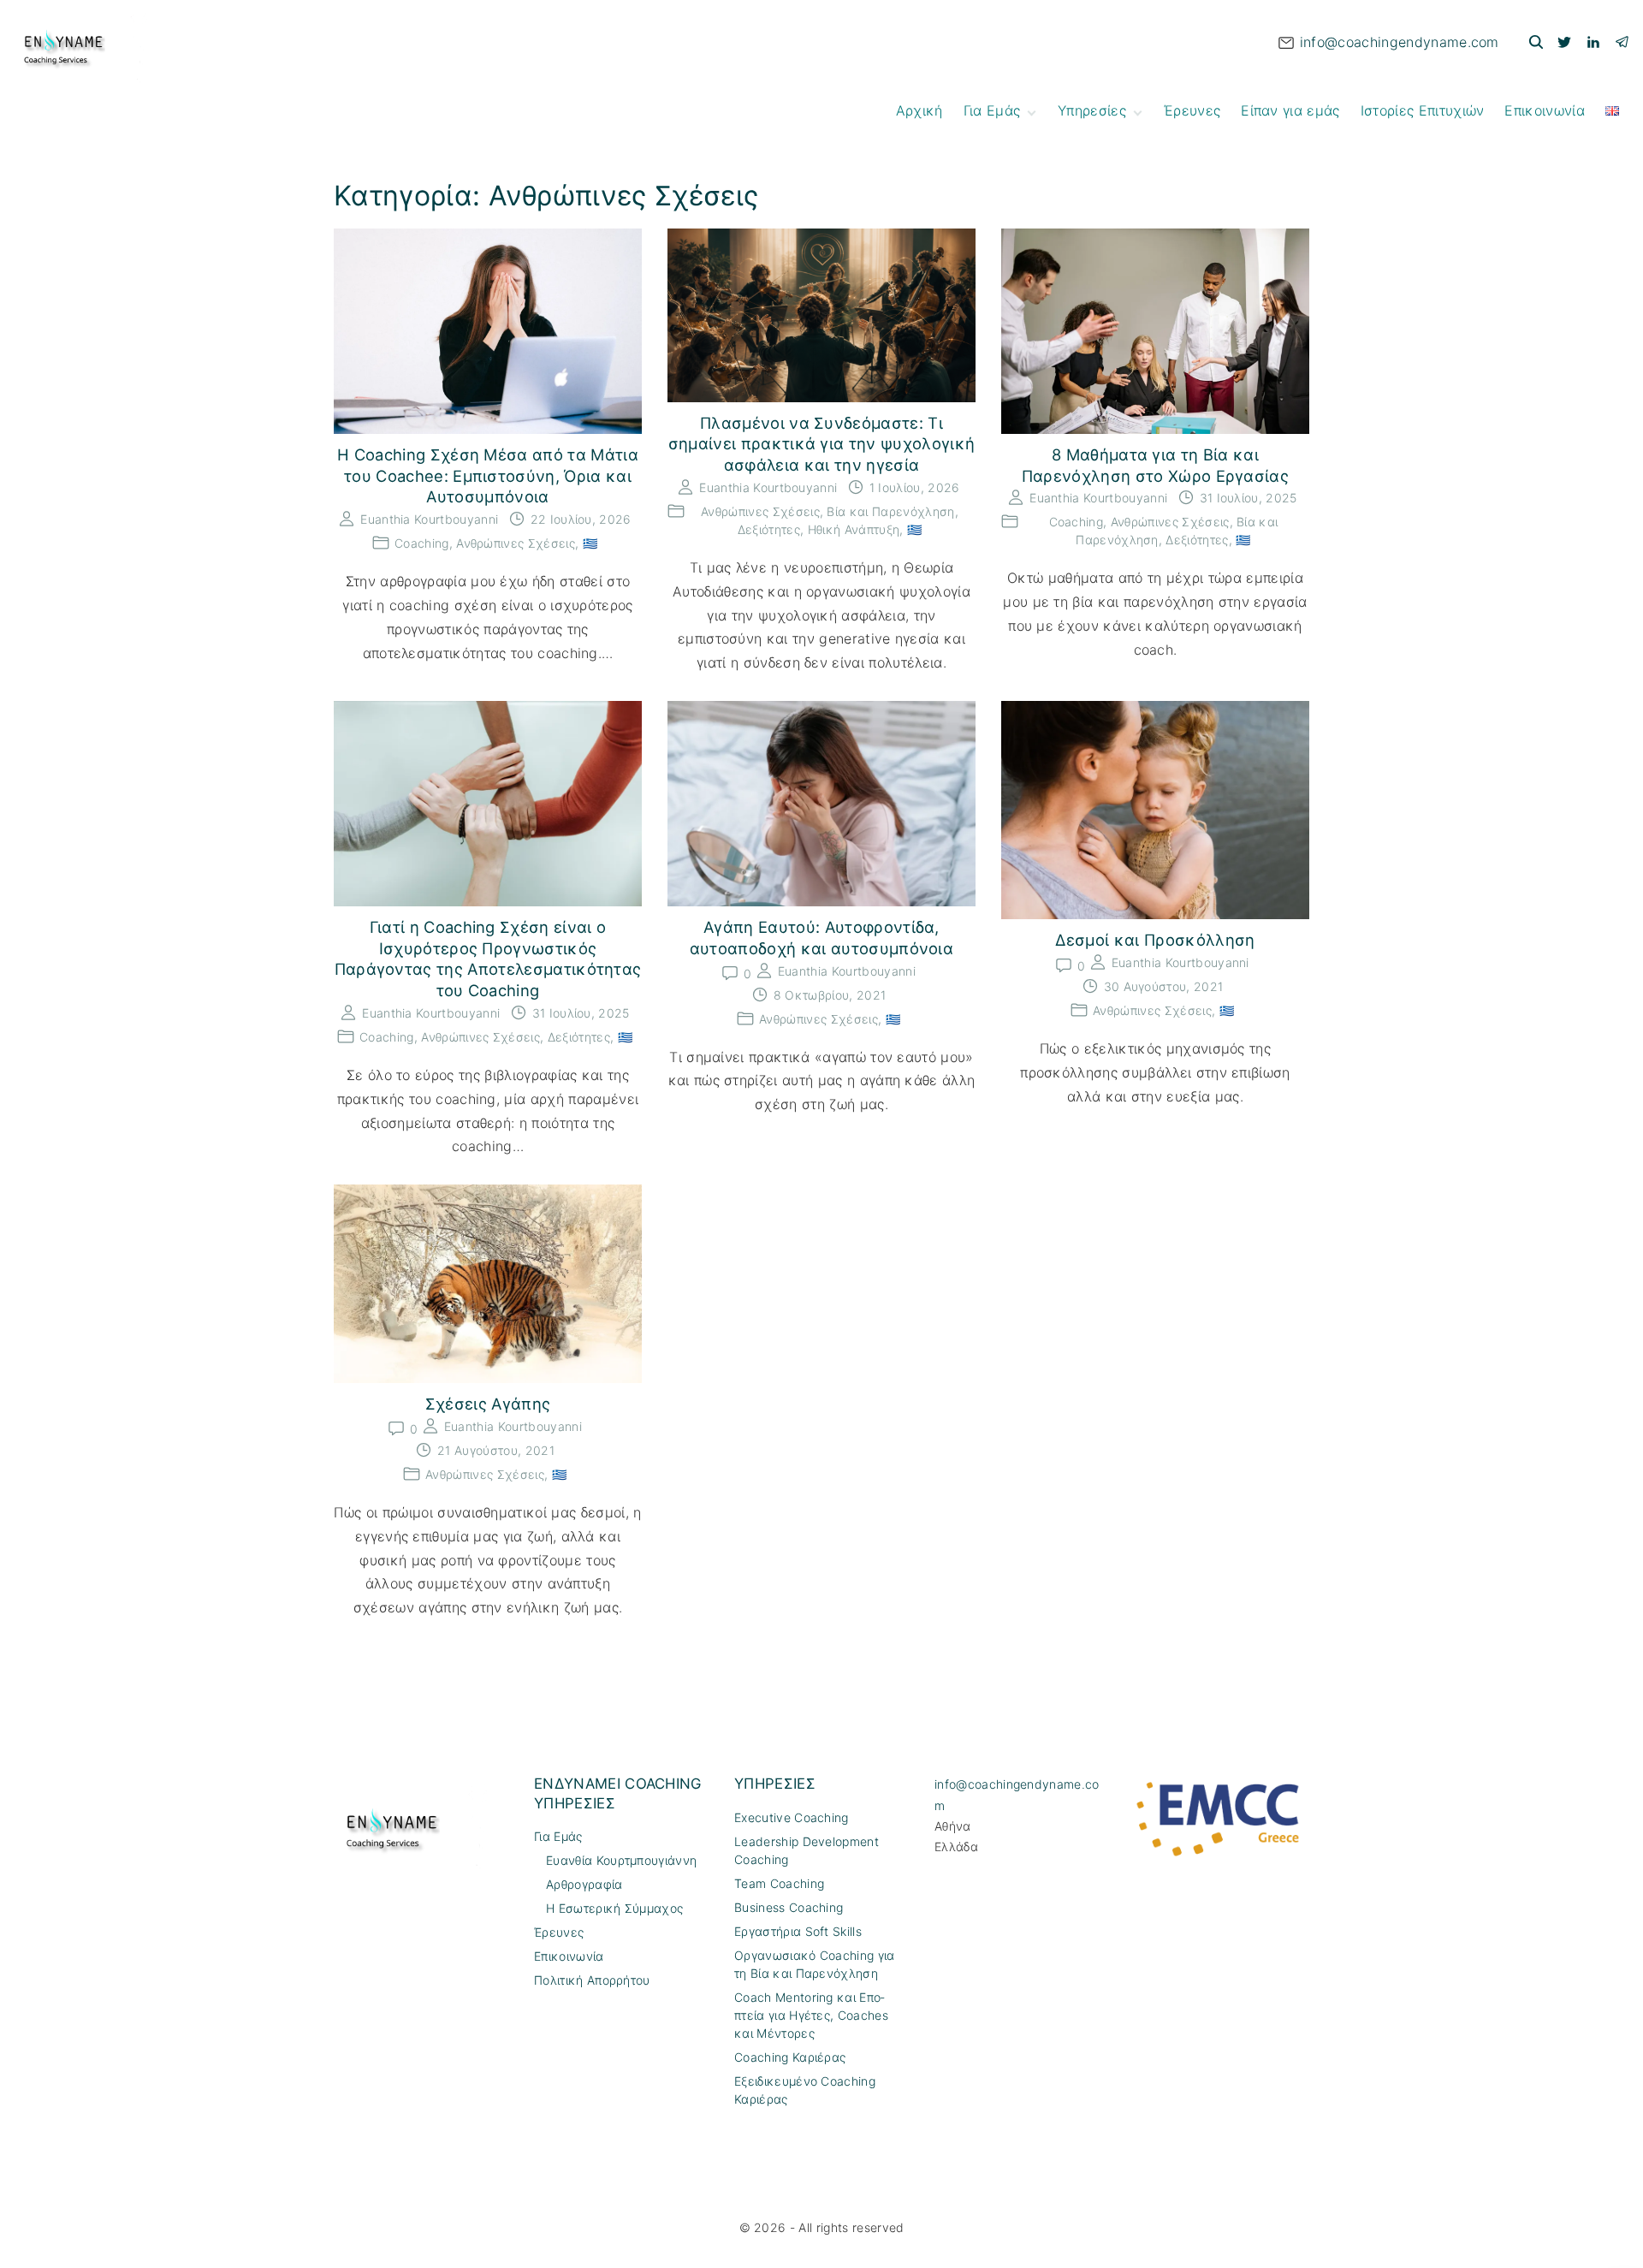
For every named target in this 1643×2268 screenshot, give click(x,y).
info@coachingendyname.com (1400, 42)
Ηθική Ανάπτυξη (854, 529)
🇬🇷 (590, 543)
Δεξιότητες (769, 529)
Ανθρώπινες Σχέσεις (516, 543)
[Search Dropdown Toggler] (1536, 42)
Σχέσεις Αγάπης (488, 1404)
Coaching (422, 543)
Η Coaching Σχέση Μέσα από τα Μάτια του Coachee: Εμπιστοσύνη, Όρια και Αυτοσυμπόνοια (488, 475)
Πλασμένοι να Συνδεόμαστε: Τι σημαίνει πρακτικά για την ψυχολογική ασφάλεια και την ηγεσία (822, 444)
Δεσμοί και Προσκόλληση (1155, 940)
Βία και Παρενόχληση (890, 511)
